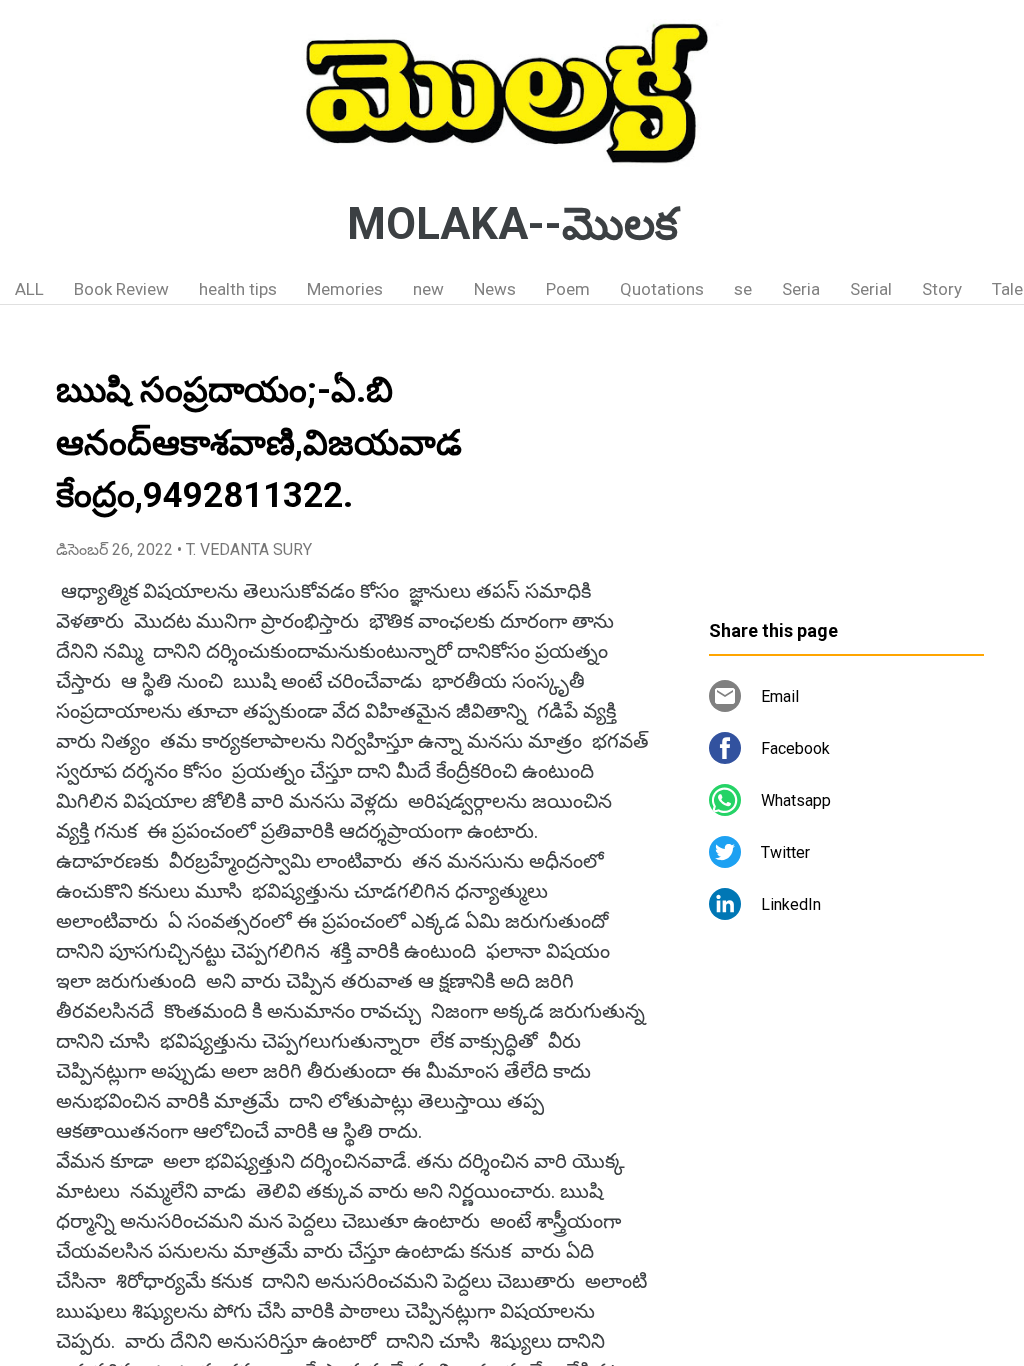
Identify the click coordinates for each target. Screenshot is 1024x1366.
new (428, 289)
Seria (801, 289)
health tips (238, 289)
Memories (345, 289)
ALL (29, 289)
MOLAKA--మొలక (512, 224)
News (495, 289)
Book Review (121, 289)
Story (942, 289)
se (743, 289)
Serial (871, 289)
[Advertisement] (846, 470)
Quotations (662, 289)
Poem (568, 289)
